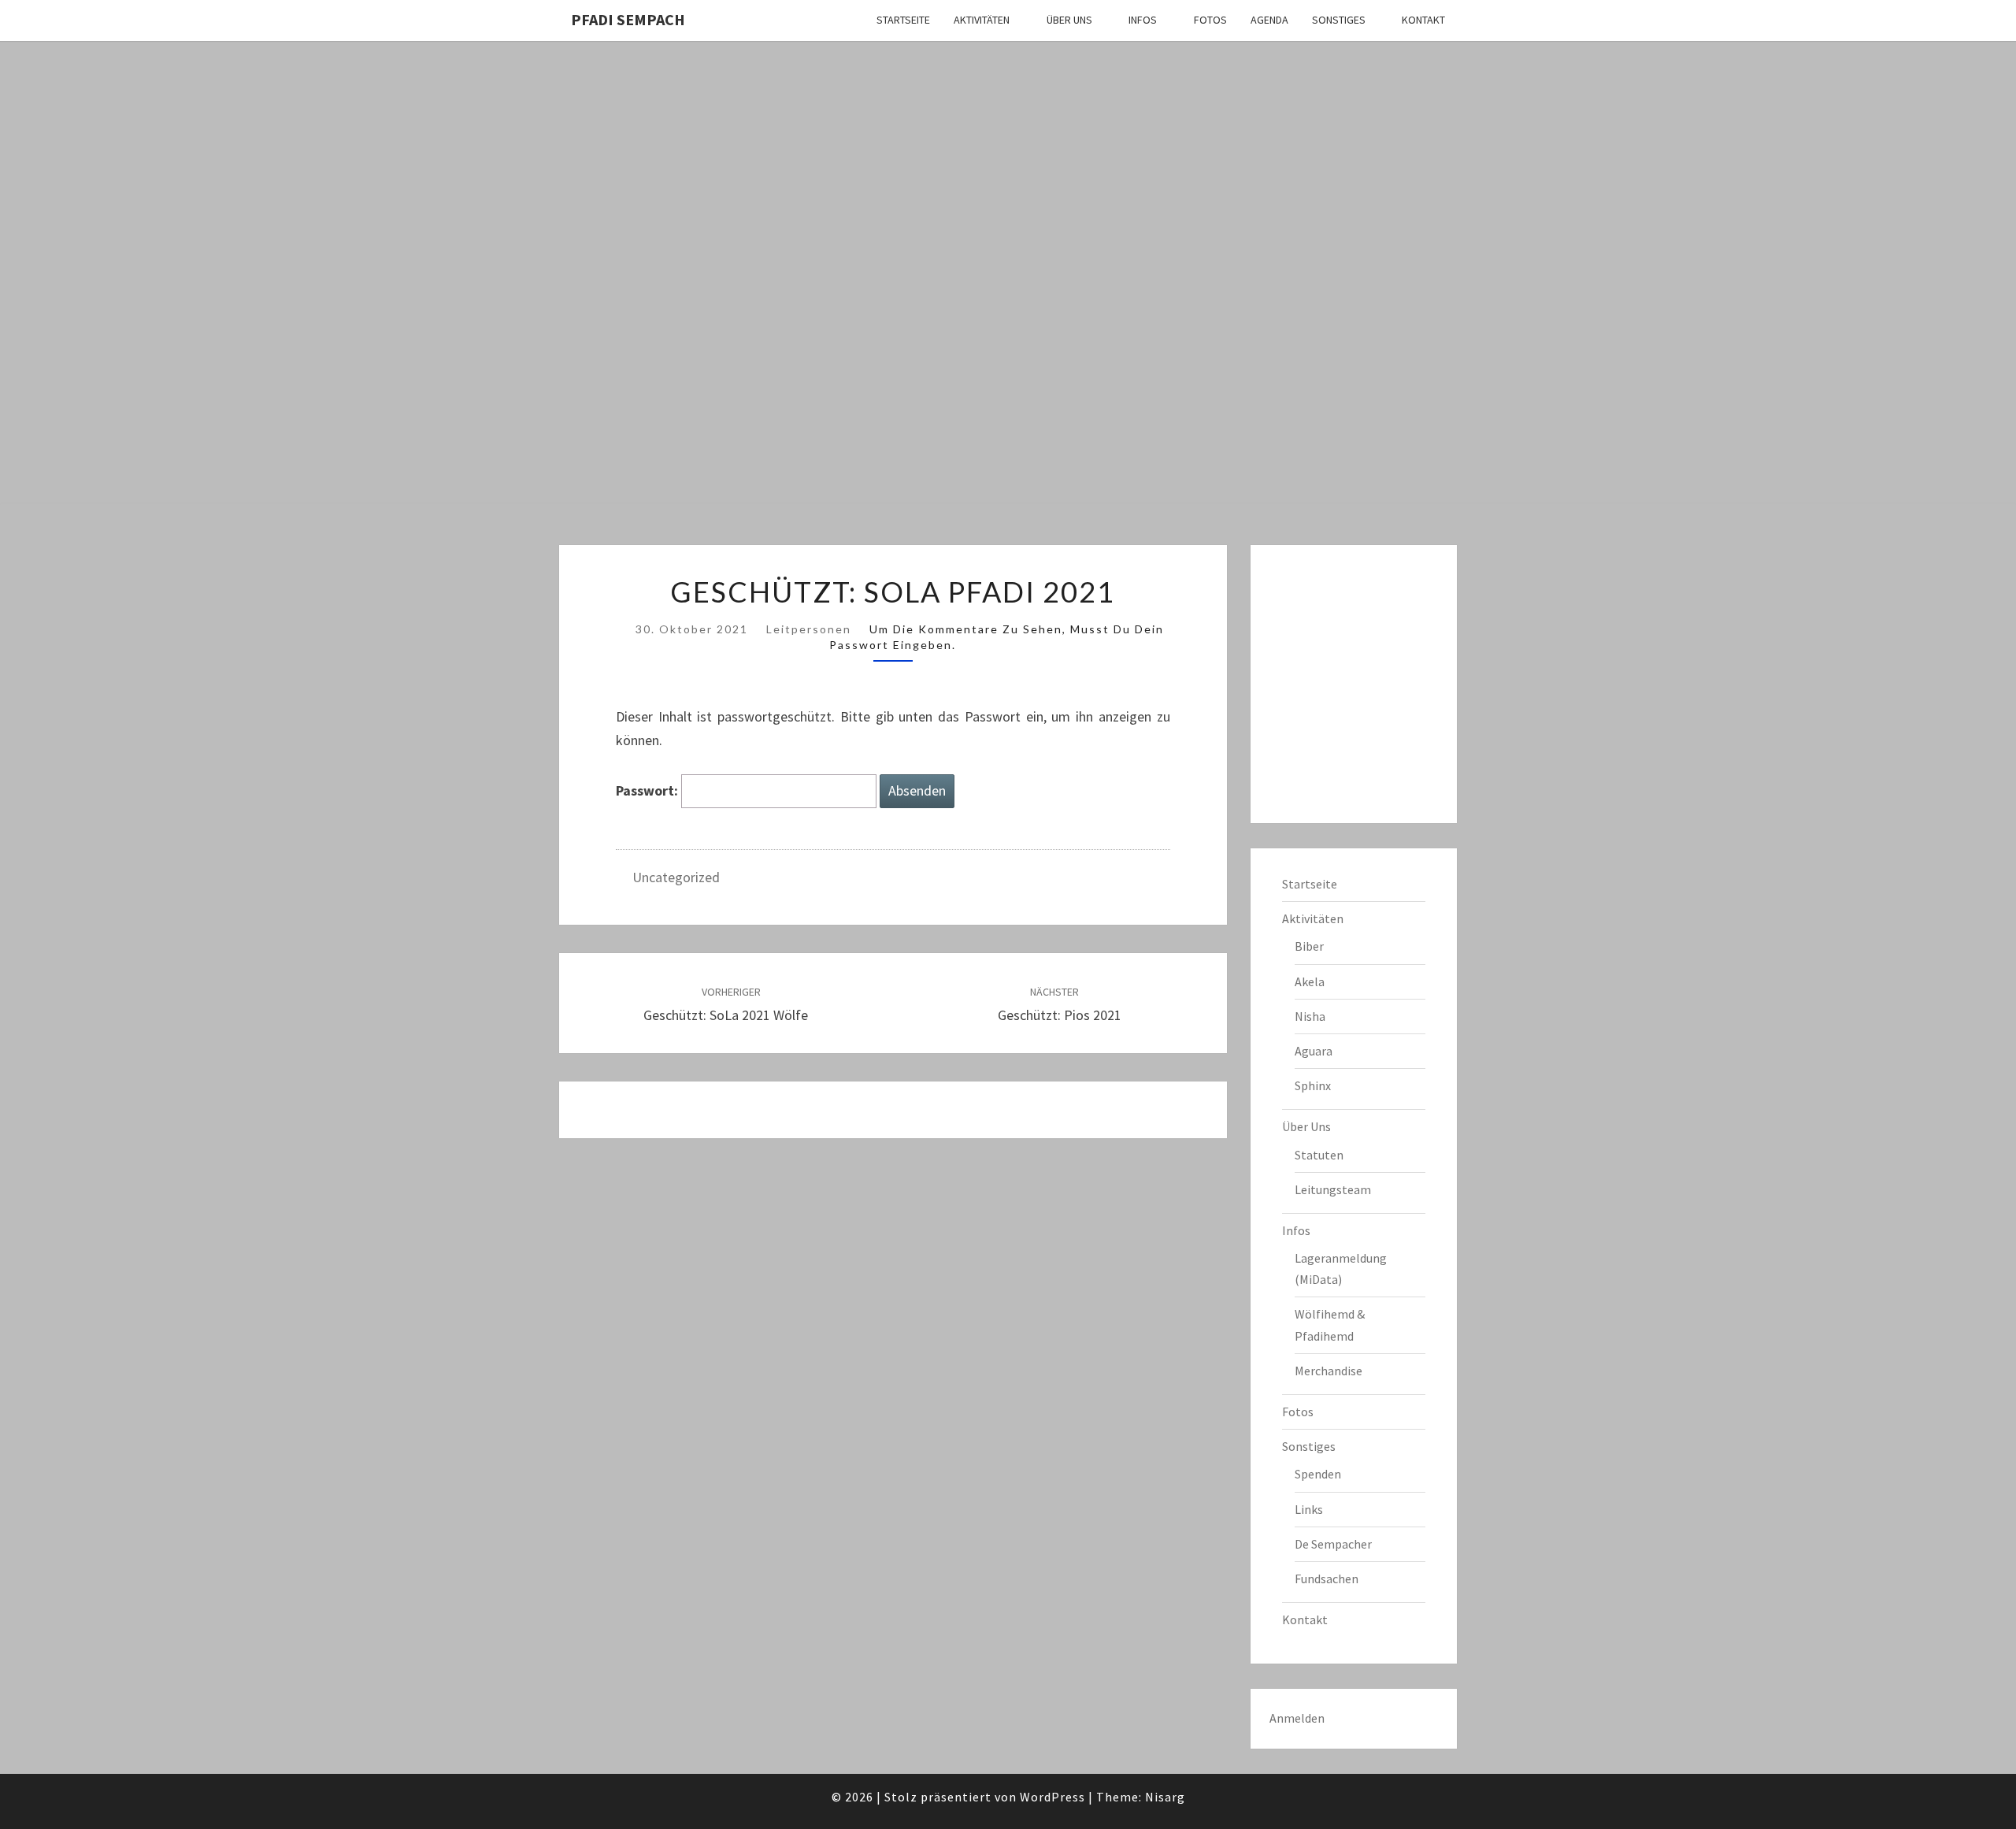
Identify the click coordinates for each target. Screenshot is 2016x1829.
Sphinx (1313, 1085)
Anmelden (1297, 1718)
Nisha (1310, 1016)
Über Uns (1069, 20)
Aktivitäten (982, 20)
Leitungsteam (1333, 1189)
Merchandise (1329, 1371)
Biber (1309, 946)
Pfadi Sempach (628, 19)
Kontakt (1423, 20)
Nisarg (1165, 1797)
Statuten (1319, 1155)
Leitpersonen (809, 629)
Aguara (1314, 1051)
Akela (1310, 981)
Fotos (1210, 20)
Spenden (1318, 1474)
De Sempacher (1333, 1544)
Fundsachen (1327, 1579)
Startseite (903, 20)
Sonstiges (1339, 20)
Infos (1143, 20)
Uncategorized (676, 877)
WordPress (1052, 1797)
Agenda (1269, 20)
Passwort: (649, 790)
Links (1309, 1509)
